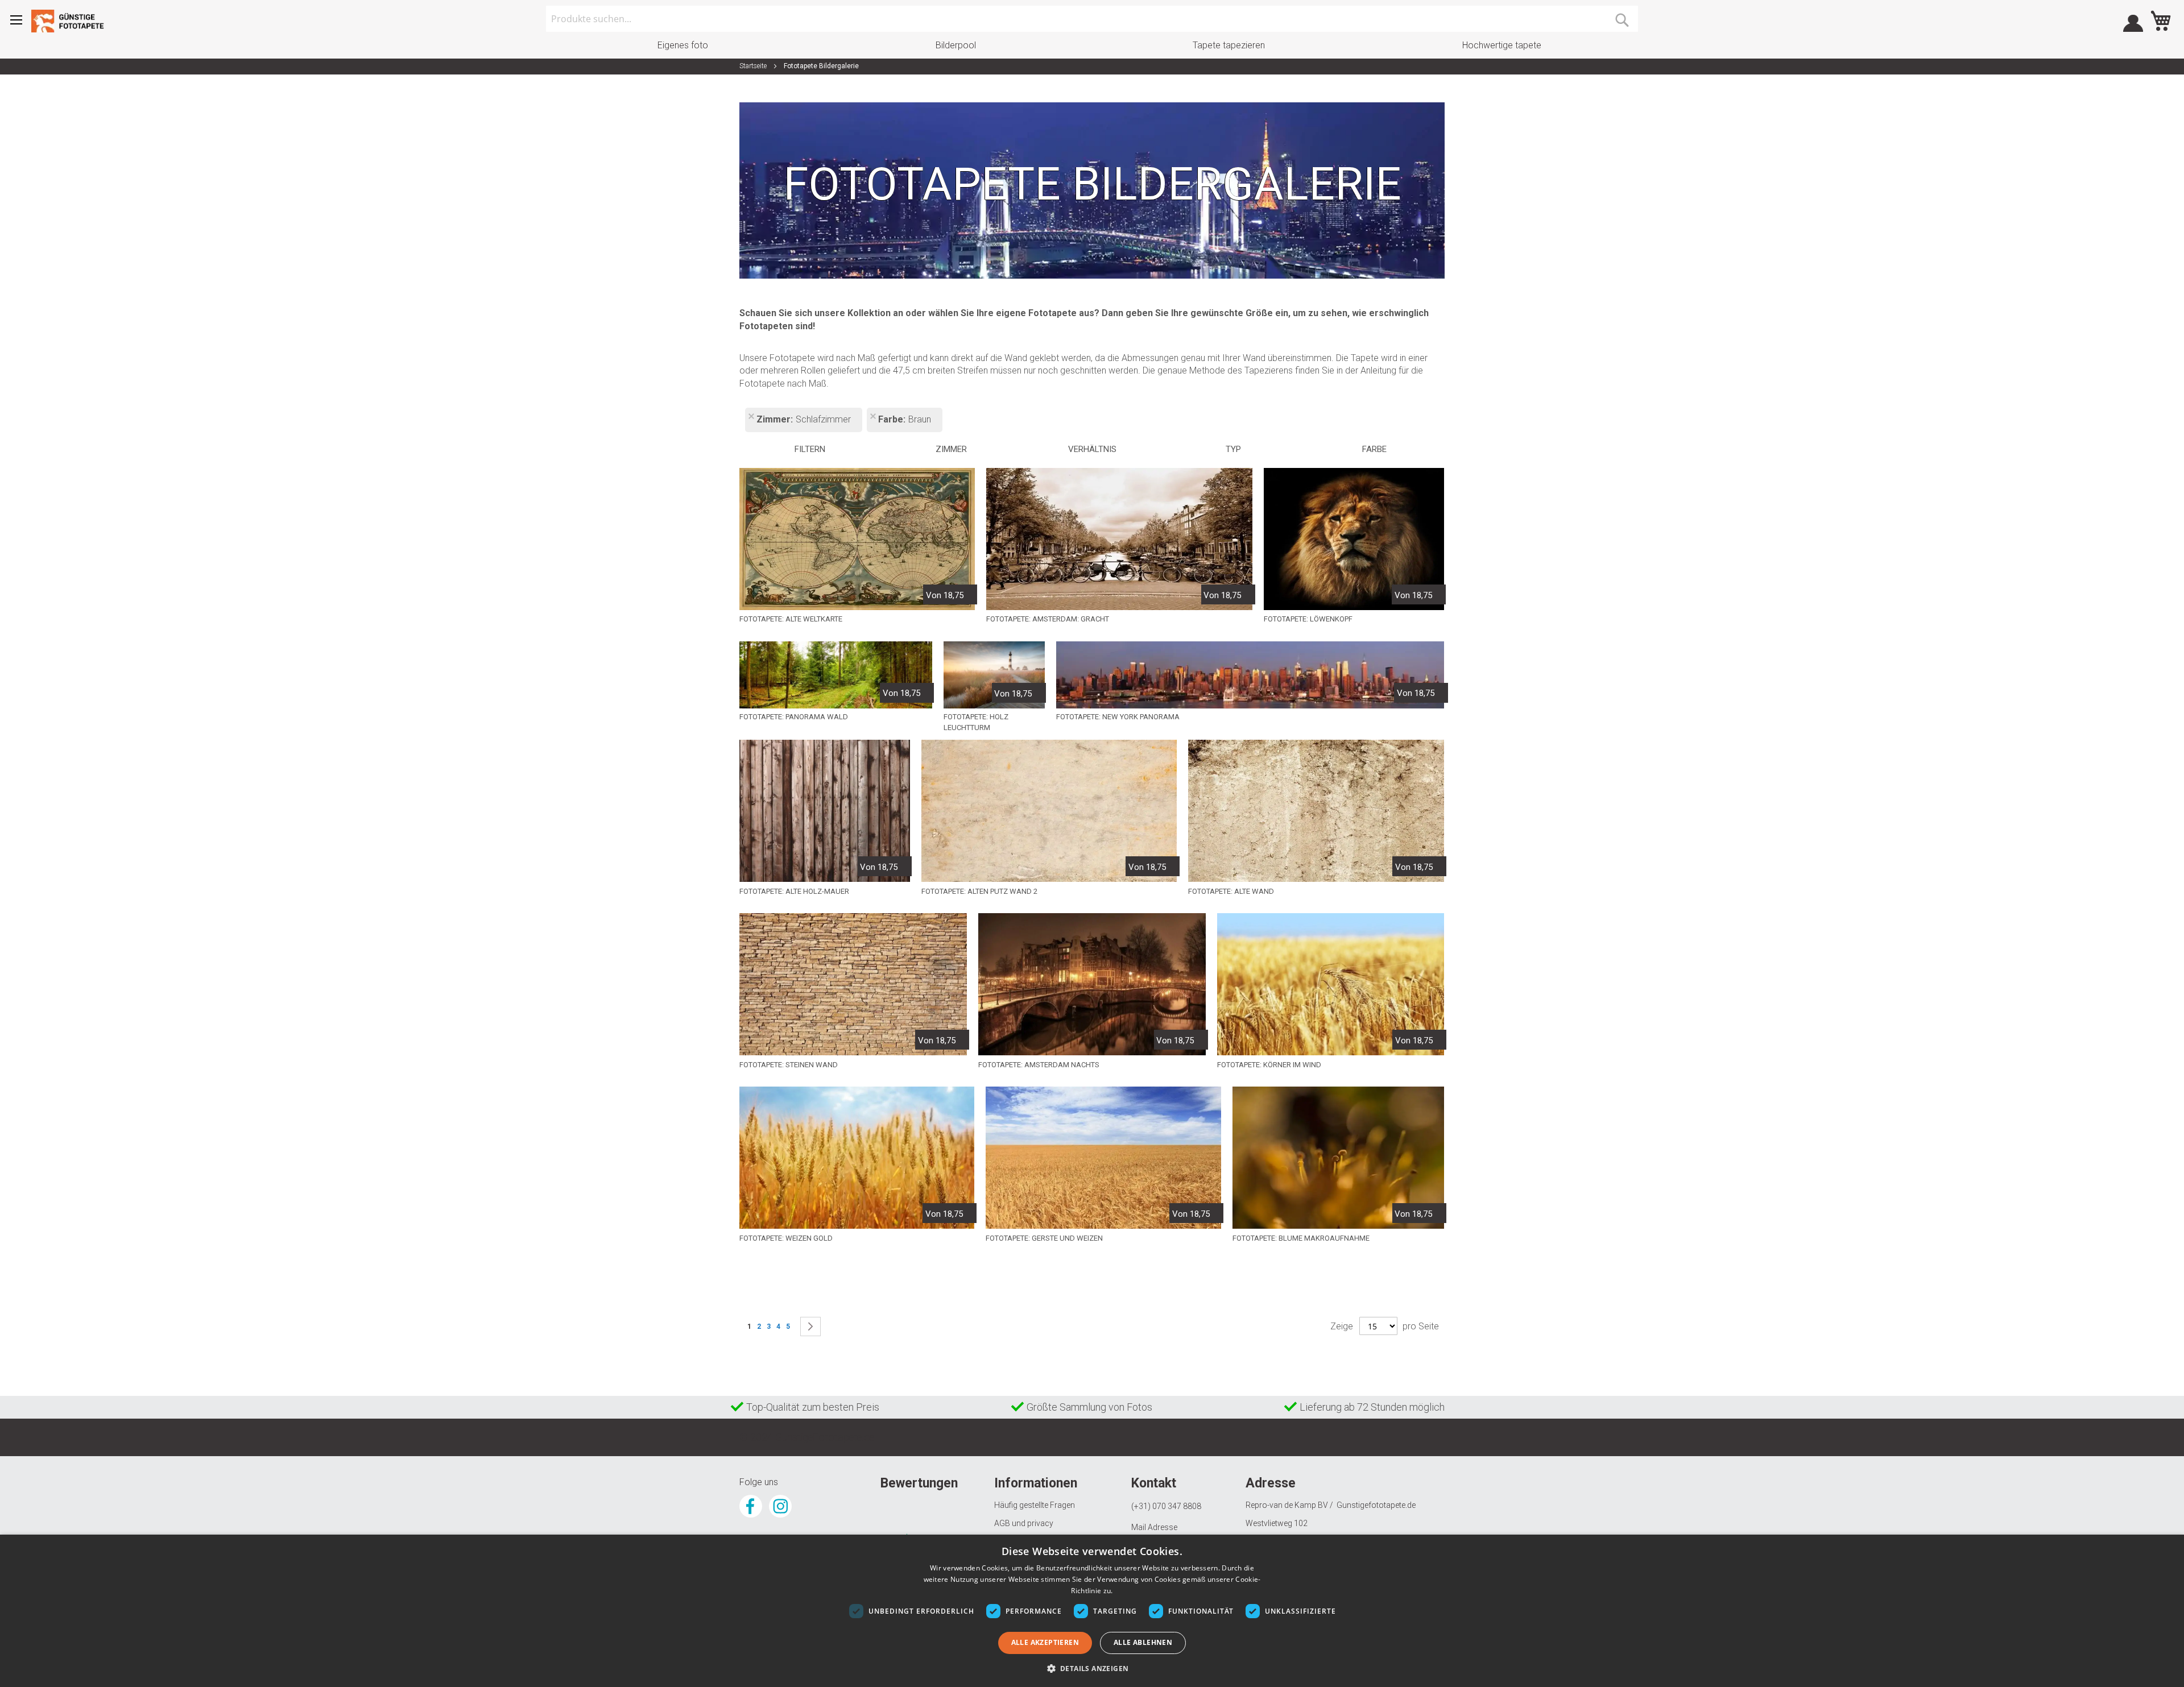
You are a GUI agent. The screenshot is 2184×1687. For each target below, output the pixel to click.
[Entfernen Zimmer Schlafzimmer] (751, 417)
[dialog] (1092, 1611)
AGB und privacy (1024, 1523)
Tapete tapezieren (1229, 45)
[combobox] (1092, 19)
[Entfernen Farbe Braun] (872, 417)
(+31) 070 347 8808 (1166, 1506)
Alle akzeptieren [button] (1045, 1642)
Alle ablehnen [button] (1143, 1642)
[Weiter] (810, 1327)
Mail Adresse (1154, 1527)
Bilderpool (956, 45)
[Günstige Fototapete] (71, 21)
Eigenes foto (683, 45)
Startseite (754, 66)
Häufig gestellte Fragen (1035, 1505)
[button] (1092, 1668)
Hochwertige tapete (1502, 45)
